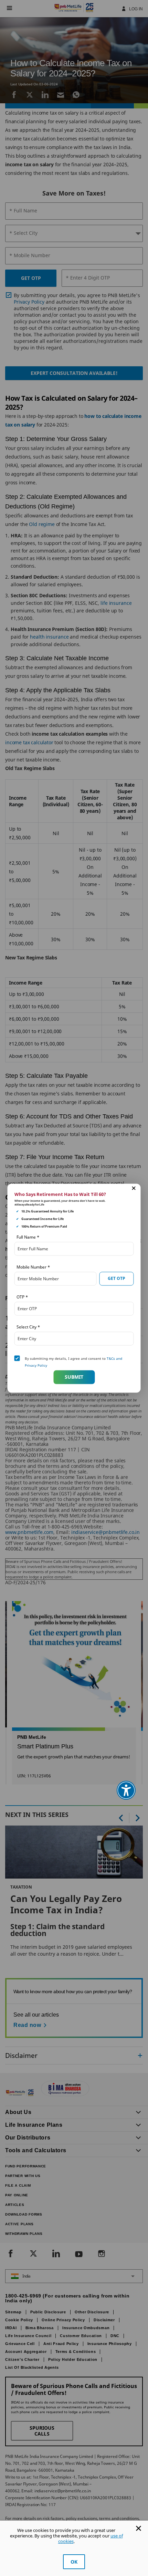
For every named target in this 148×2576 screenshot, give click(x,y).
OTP (22, 1297)
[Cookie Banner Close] (139, 2528)
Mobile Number (33, 1267)
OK (74, 2562)
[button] (134, 1188)
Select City (28, 1327)
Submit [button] (74, 1377)
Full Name (28, 1237)
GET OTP (117, 1278)
